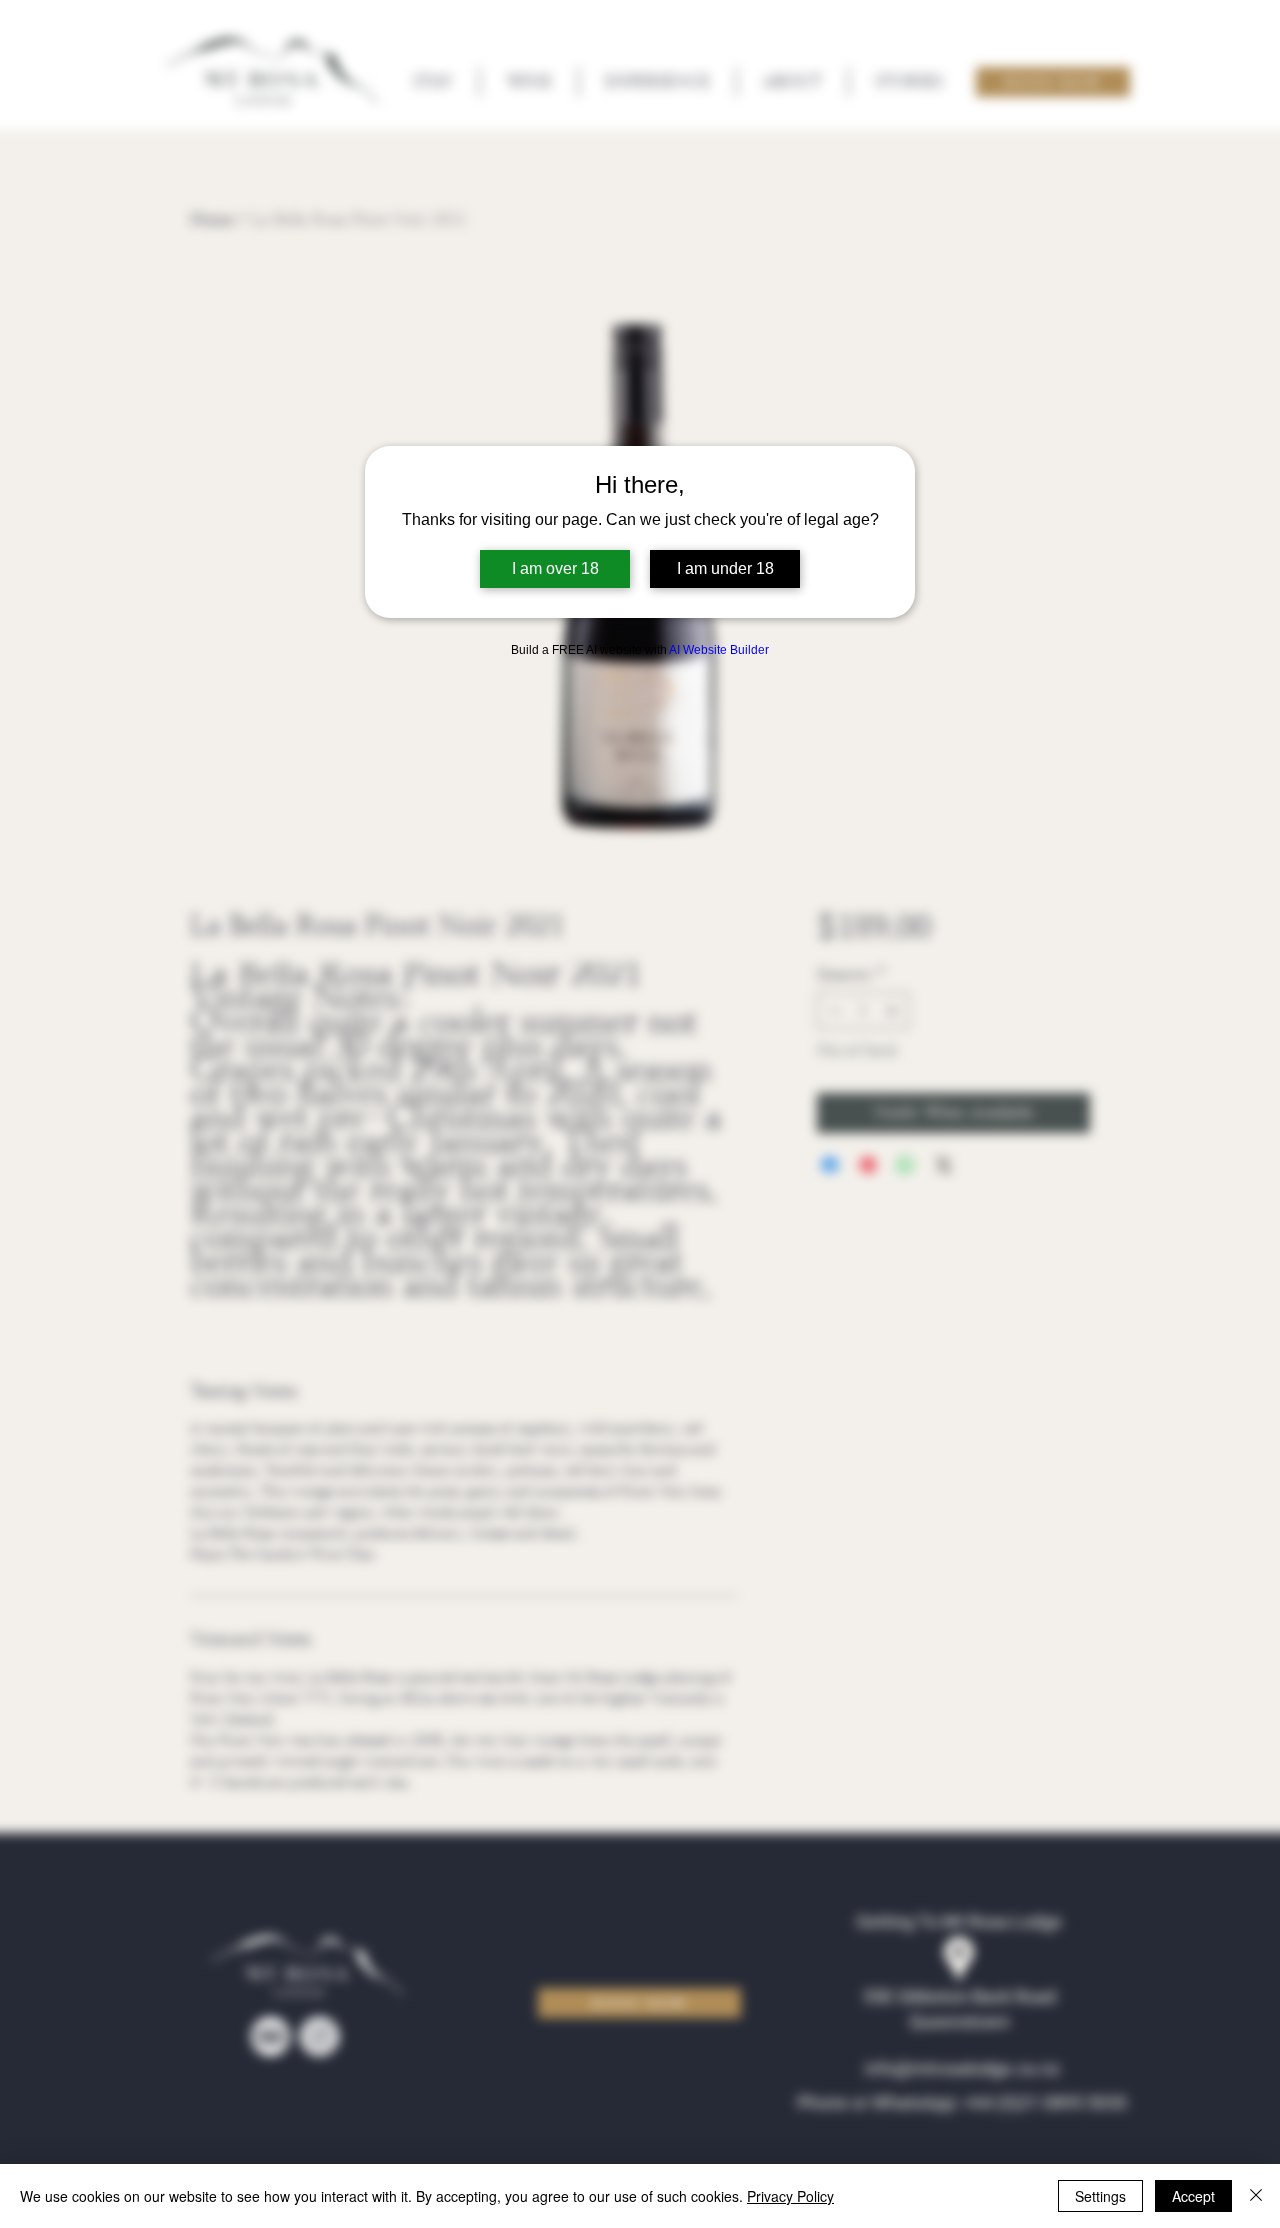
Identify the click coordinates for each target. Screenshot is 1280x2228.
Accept (1193, 2196)
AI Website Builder (719, 650)
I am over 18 (555, 568)
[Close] (1256, 2196)
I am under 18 (725, 568)
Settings (1100, 2196)
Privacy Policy (790, 2196)
